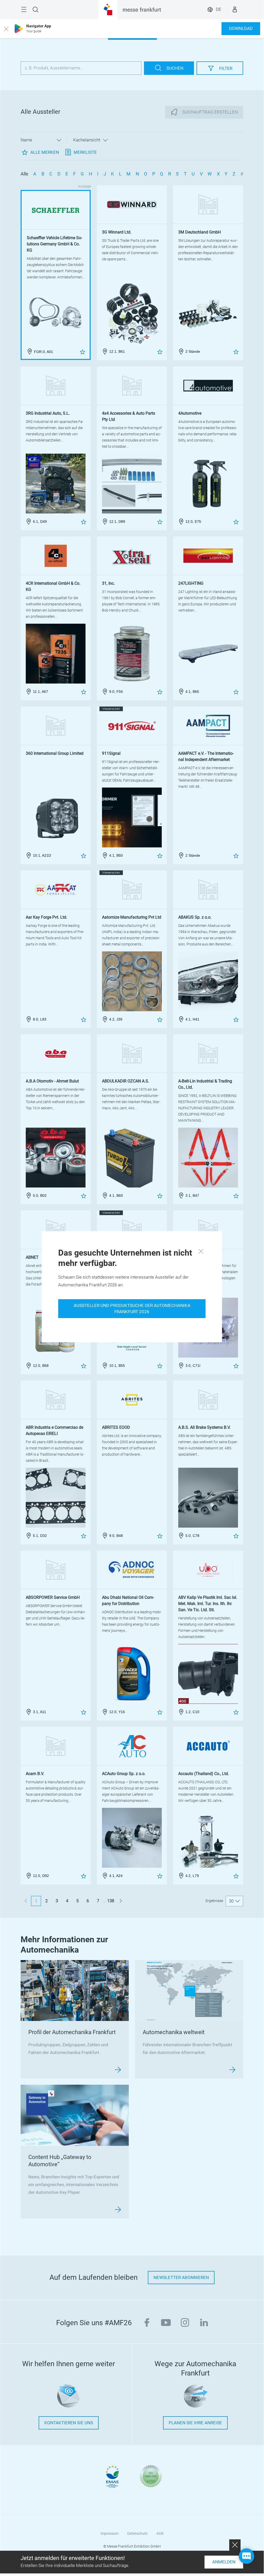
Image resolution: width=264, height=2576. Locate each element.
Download (241, 29)
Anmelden (224, 2562)
